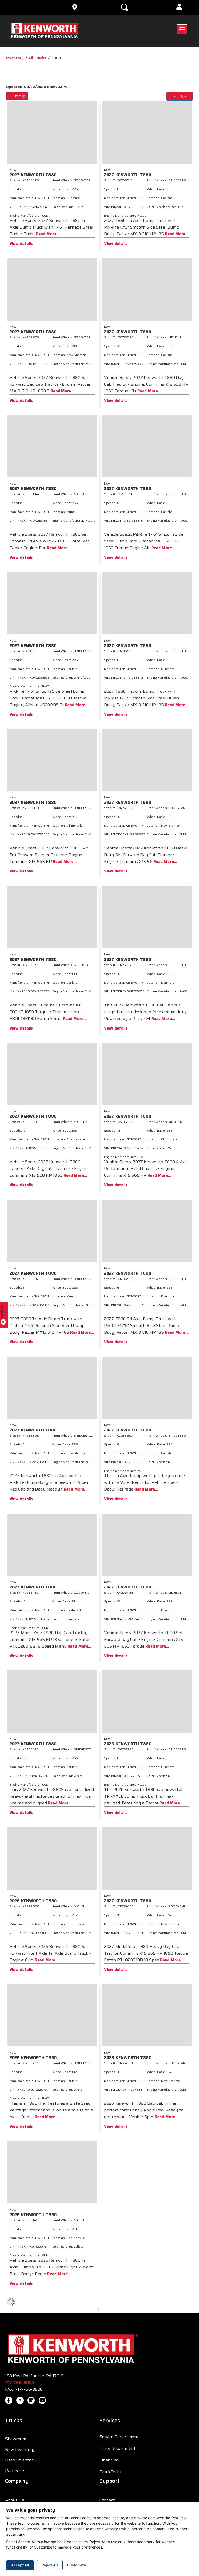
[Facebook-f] (9, 2400)
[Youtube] (42, 2400)
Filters (19, 96)
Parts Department (118, 2448)
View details (21, 244)
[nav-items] (25, 7)
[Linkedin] (31, 2400)
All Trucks (37, 58)
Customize (76, 2565)
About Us (15, 2500)
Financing (109, 2460)
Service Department (119, 2437)
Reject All (50, 2565)
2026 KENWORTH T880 (128, 1744)
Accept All (20, 2565)
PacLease (15, 2471)
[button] (179, 7)
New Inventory (20, 2449)
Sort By (179, 96)
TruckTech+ (111, 2472)
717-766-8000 (20, 2383)
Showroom (16, 2439)
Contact (107, 2500)
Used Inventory (20, 2460)
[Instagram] (20, 2400)
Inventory (15, 58)
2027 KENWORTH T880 (33, 175)
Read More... (48, 234)
